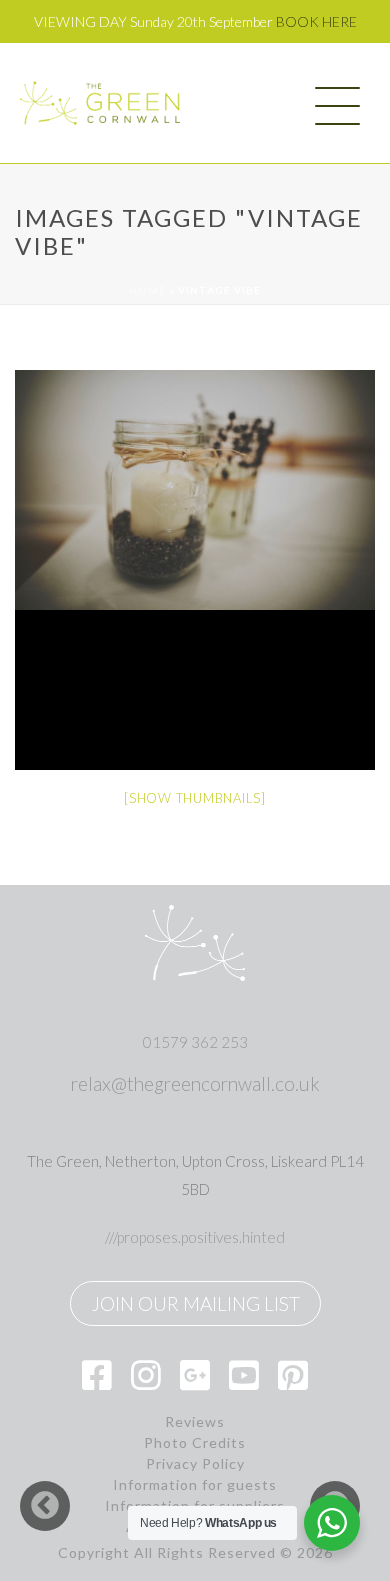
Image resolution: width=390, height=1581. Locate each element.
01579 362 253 (195, 1042)
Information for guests (195, 1485)
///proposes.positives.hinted (195, 1237)
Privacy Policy (195, 1464)
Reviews (195, 1422)
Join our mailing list (195, 1303)
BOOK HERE (316, 21)
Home (147, 290)
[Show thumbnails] (195, 798)
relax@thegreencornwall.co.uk (195, 1083)
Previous (45, 1506)
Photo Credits (195, 1443)
